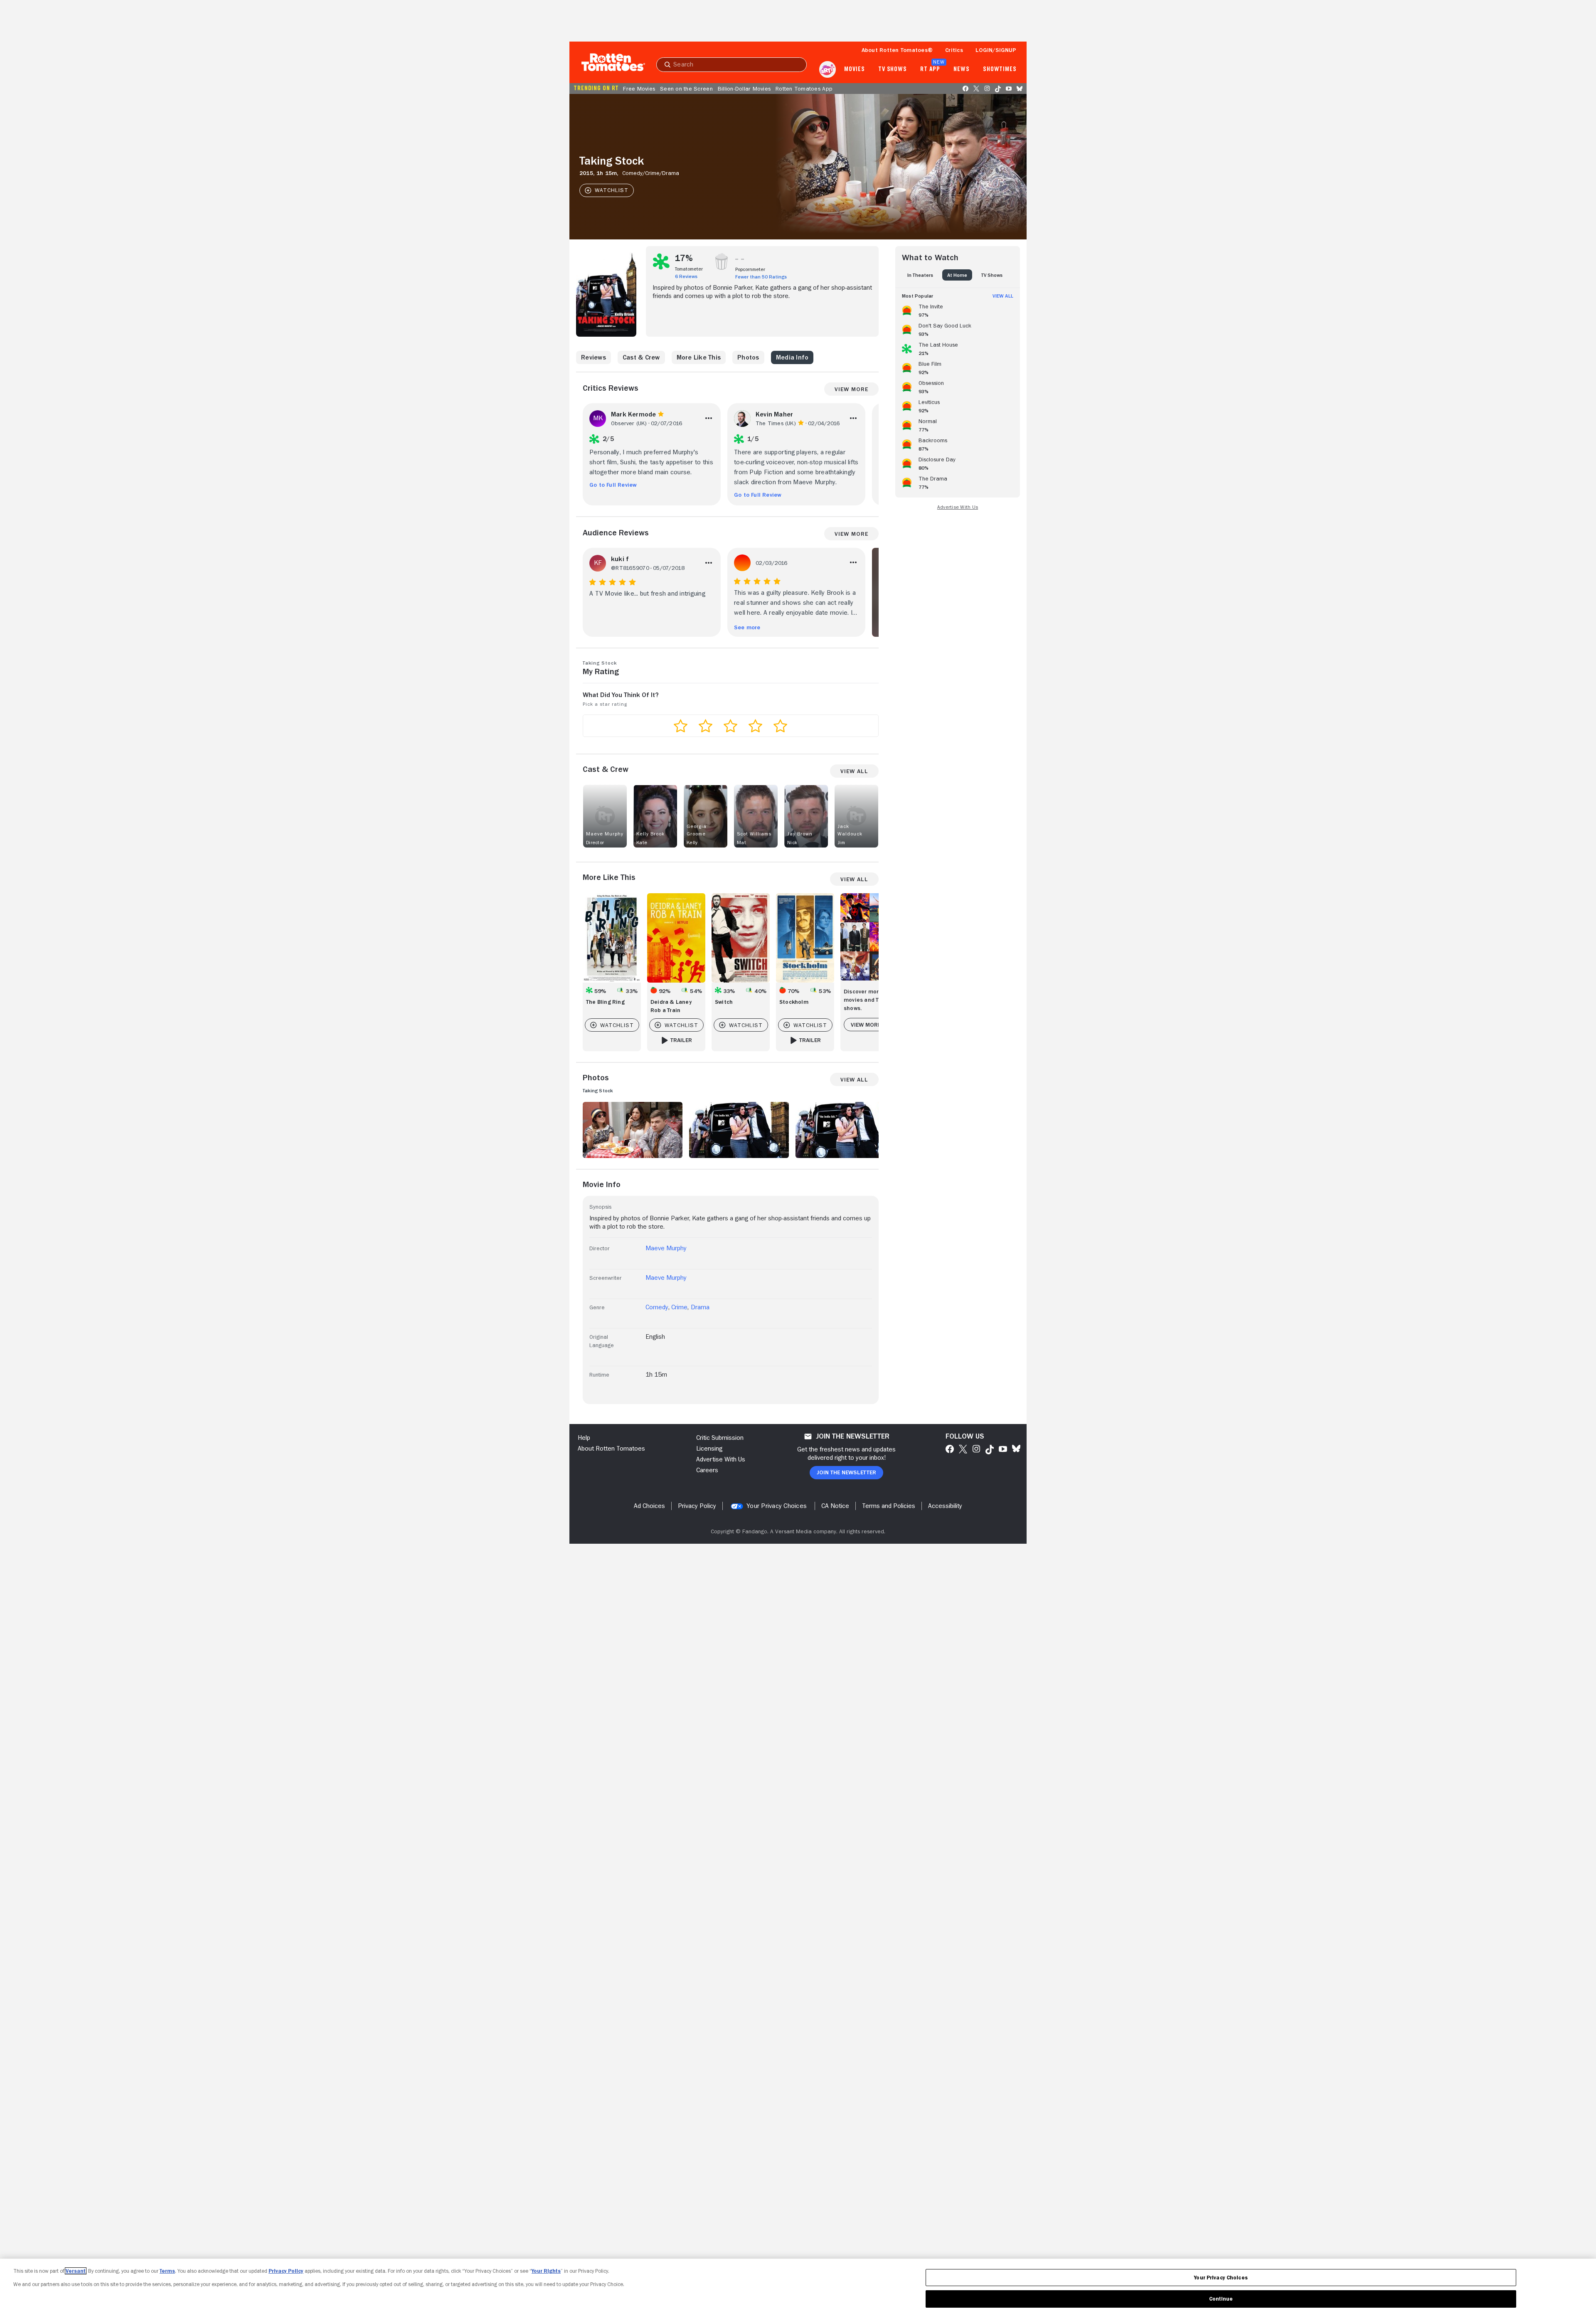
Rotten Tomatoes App (804, 89)
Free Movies (639, 89)
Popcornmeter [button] (750, 269)
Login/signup (996, 50)
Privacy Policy (286, 2271)
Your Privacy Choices (777, 1506)
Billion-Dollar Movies (744, 89)
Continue (1221, 2299)
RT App (930, 69)
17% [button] (684, 258)
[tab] (920, 275)
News (962, 69)
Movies (854, 69)
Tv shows (893, 69)
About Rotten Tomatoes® (897, 50)
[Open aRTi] (828, 69)
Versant (76, 2271)
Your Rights (546, 2271)
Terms (167, 2271)
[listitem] (958, 309)
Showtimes (1000, 69)
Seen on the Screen (686, 89)
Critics (954, 50)
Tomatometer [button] (689, 269)
